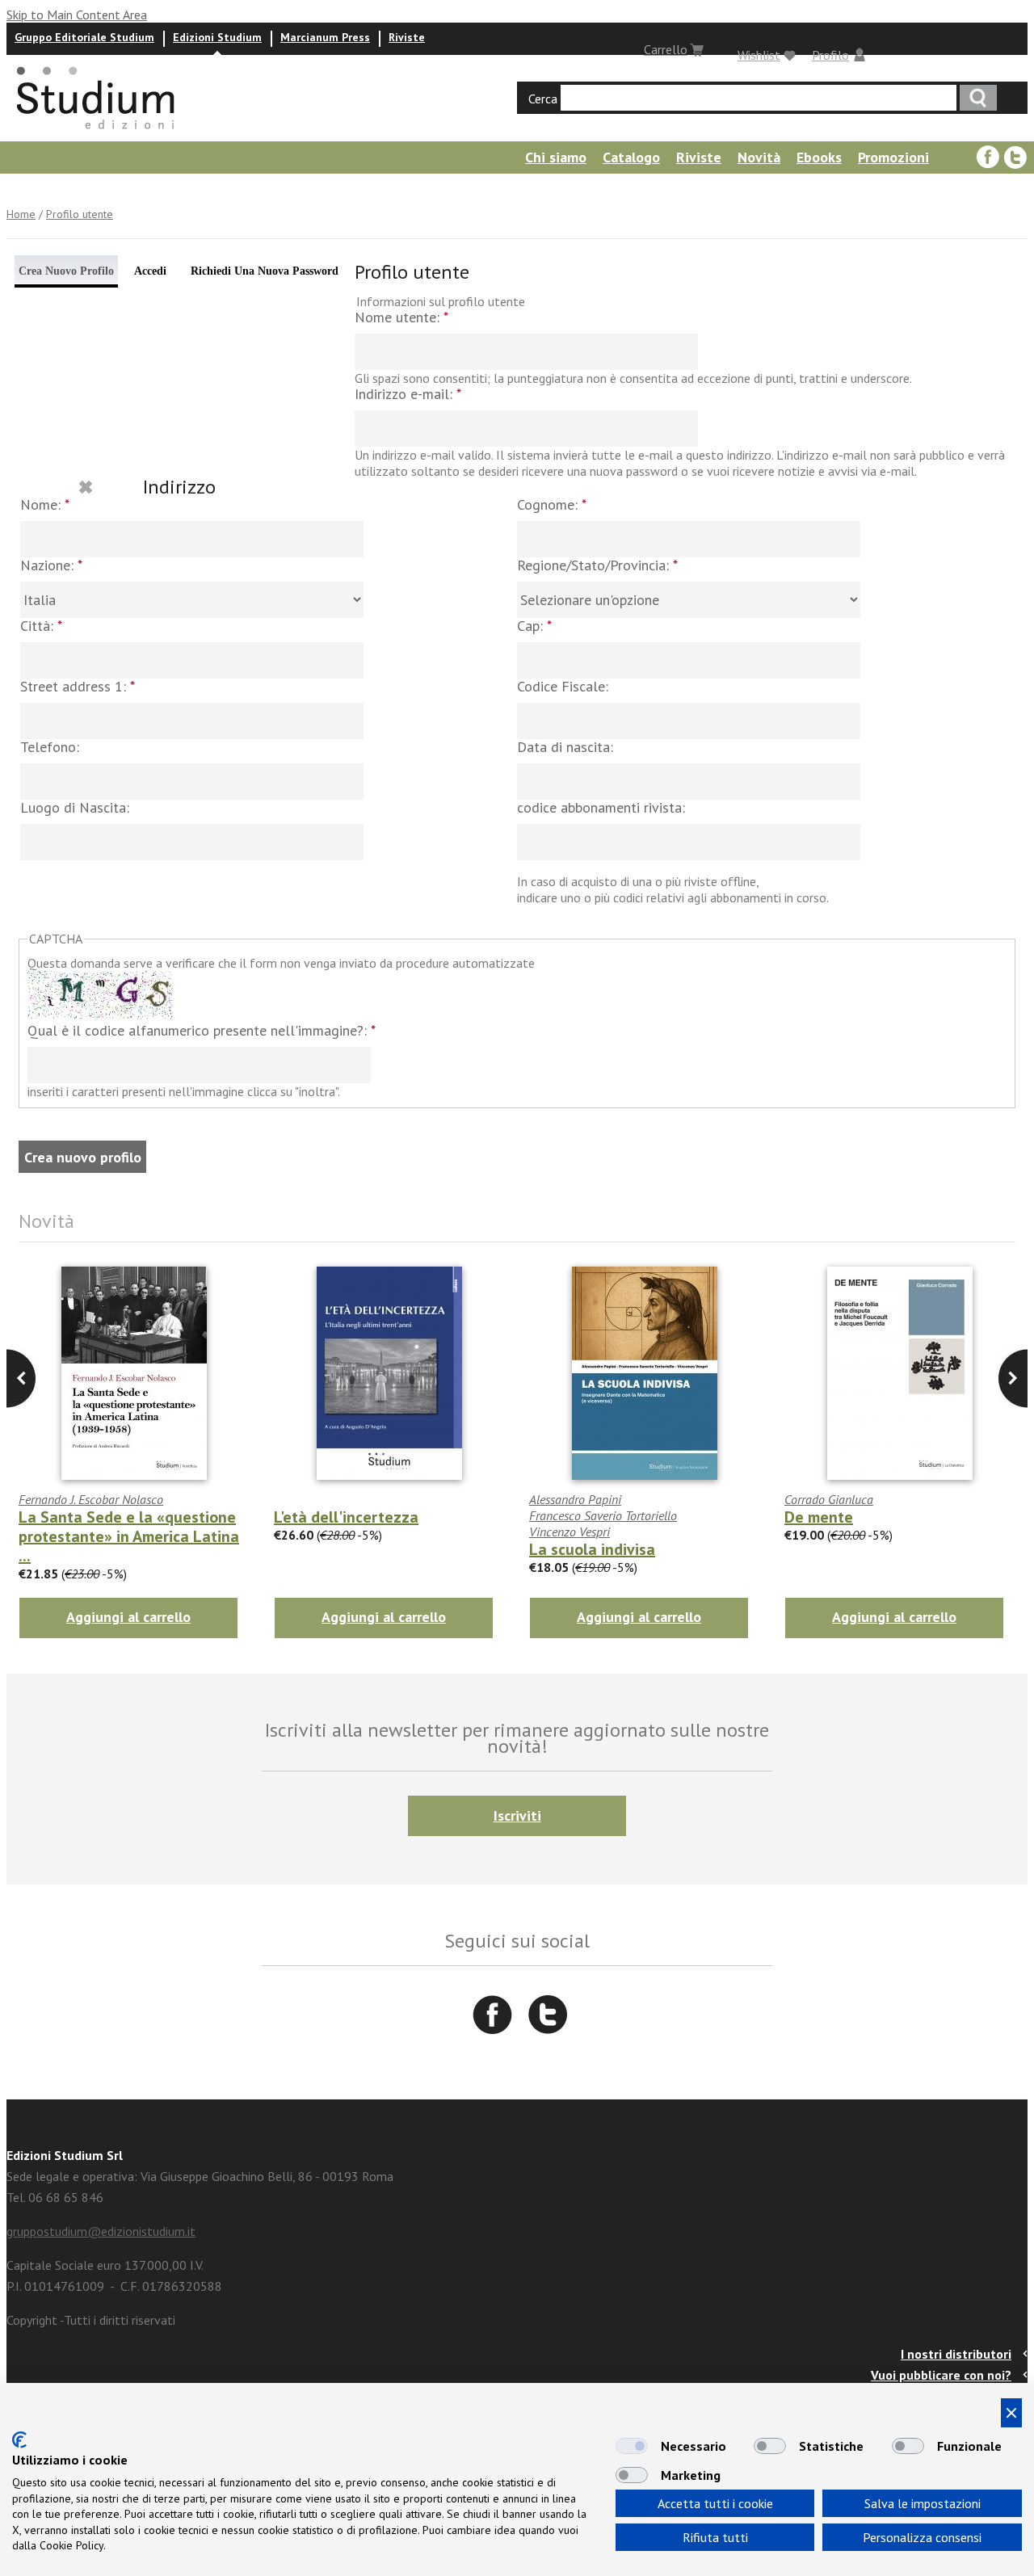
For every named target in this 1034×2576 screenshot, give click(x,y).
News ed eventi (226, 189)
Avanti (21, 1378)
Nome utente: (401, 318)
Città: (41, 626)
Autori (139, 189)
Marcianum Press (325, 37)
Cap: (534, 626)
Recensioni (327, 189)
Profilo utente (80, 214)
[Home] (97, 134)
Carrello (666, 49)
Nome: (45, 505)
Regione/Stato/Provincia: (597, 566)
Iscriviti (517, 1815)
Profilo (830, 55)
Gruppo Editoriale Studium (84, 37)
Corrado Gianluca (829, 1499)
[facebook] (988, 158)
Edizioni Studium (217, 37)
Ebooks (819, 157)
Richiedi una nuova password (265, 271)
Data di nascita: (565, 748)
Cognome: (552, 505)
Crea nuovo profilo (66, 271)
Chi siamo (556, 157)
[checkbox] (632, 2446)
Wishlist (759, 55)
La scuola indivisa (592, 1549)
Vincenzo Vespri (570, 1532)
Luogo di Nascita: (75, 808)
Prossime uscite (53, 189)
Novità (759, 157)
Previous (1013, 1378)
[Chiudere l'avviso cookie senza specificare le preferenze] (1011, 2413)
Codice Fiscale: (563, 687)
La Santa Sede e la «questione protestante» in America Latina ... (129, 1536)
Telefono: (50, 748)
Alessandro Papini (575, 1499)
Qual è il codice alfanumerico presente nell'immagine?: (202, 1031)
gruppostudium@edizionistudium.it (101, 2231)
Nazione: (51, 566)
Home (21, 214)
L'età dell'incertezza (346, 1517)
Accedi (150, 271)
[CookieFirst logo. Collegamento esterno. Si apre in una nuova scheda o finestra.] (19, 2440)
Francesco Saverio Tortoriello (603, 1515)
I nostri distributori (956, 2354)
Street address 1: (78, 687)
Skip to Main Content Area (77, 15)
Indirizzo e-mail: (408, 395)
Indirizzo (179, 487)
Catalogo (631, 157)
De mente (819, 1517)
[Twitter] (1015, 158)
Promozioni (893, 157)
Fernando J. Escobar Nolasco (91, 1499)
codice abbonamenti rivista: (601, 808)
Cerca (543, 99)
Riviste (407, 37)
